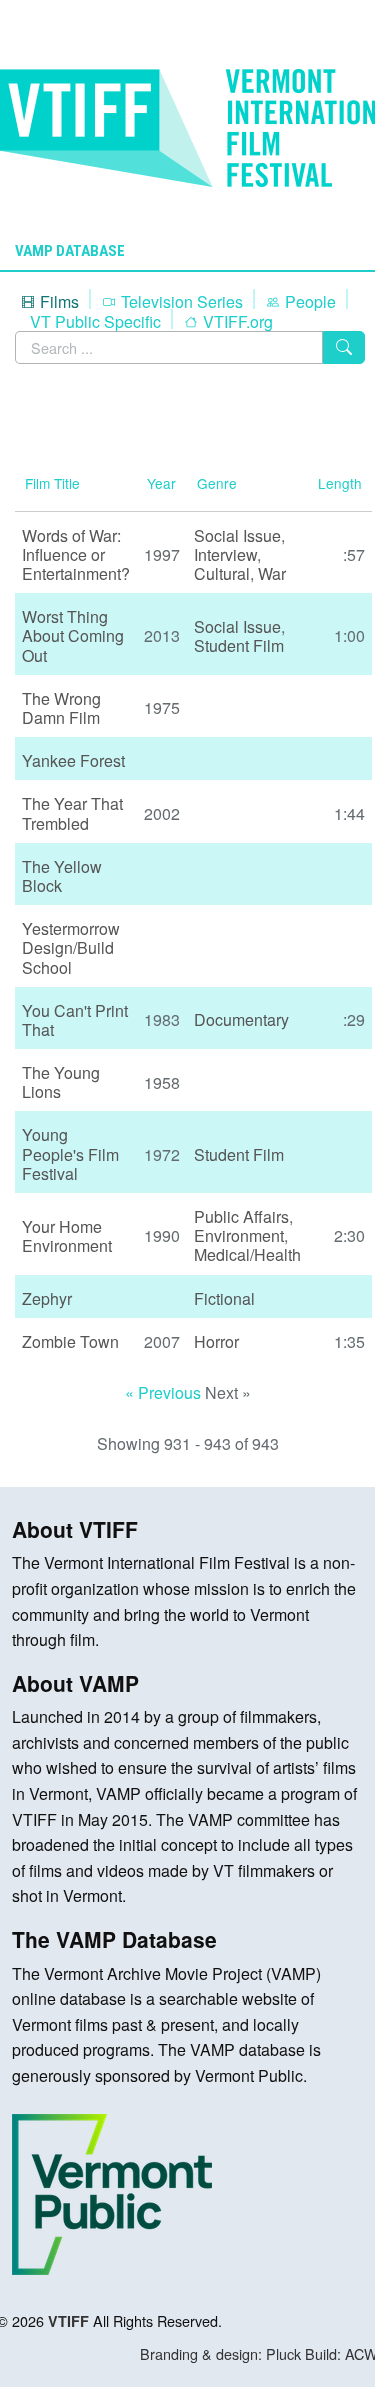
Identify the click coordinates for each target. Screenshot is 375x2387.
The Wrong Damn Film (61, 708)
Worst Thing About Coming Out (73, 635)
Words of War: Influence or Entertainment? (76, 554)
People (308, 301)
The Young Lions (61, 1082)
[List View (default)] (20, 419)
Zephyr (47, 1298)
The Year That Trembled (72, 813)
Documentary (241, 1019)
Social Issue (237, 535)
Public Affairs (241, 1216)
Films (57, 301)
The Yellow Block (62, 876)
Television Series (180, 301)
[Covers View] (30, 419)
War (272, 573)
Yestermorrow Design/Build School (71, 947)
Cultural (222, 573)
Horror (216, 1341)
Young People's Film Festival (70, 1153)
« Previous (165, 1392)
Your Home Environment (67, 1236)
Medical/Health (247, 1254)
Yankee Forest (73, 760)
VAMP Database (70, 251)
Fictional (224, 1298)
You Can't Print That (75, 1020)
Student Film (239, 645)
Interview (225, 554)
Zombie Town (70, 1341)
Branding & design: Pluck (220, 2353)
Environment (239, 1235)
